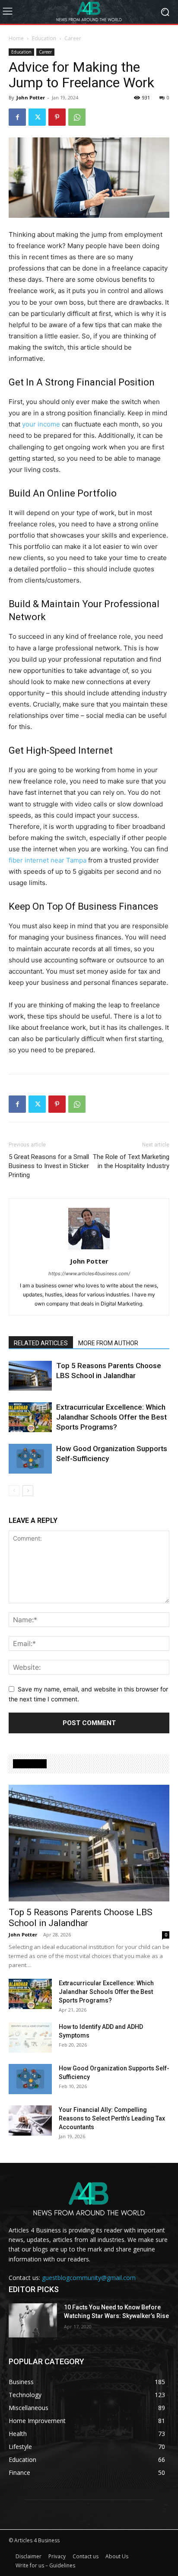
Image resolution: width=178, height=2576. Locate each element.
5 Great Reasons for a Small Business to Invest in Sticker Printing (49, 1166)
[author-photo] (89, 1249)
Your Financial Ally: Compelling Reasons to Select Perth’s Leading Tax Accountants (112, 2118)
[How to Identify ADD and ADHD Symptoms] (30, 2038)
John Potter (31, 97)
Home (16, 38)
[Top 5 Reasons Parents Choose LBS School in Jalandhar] (30, 1376)
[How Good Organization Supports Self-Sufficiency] (30, 1459)
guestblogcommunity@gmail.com (89, 2278)
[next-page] (28, 1491)
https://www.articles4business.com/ (89, 1274)
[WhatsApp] (77, 117)
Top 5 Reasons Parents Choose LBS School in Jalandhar (81, 1918)
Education (44, 38)
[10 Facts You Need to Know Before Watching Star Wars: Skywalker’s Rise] (33, 2320)
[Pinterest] (57, 117)
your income (41, 424)
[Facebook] (17, 117)
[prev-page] (14, 1491)
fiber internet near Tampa (48, 860)
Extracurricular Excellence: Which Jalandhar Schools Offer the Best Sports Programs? (111, 1417)
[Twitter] (37, 117)
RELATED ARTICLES (41, 1343)
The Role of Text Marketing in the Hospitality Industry (131, 1161)
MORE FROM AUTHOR (108, 1343)
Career (73, 38)
